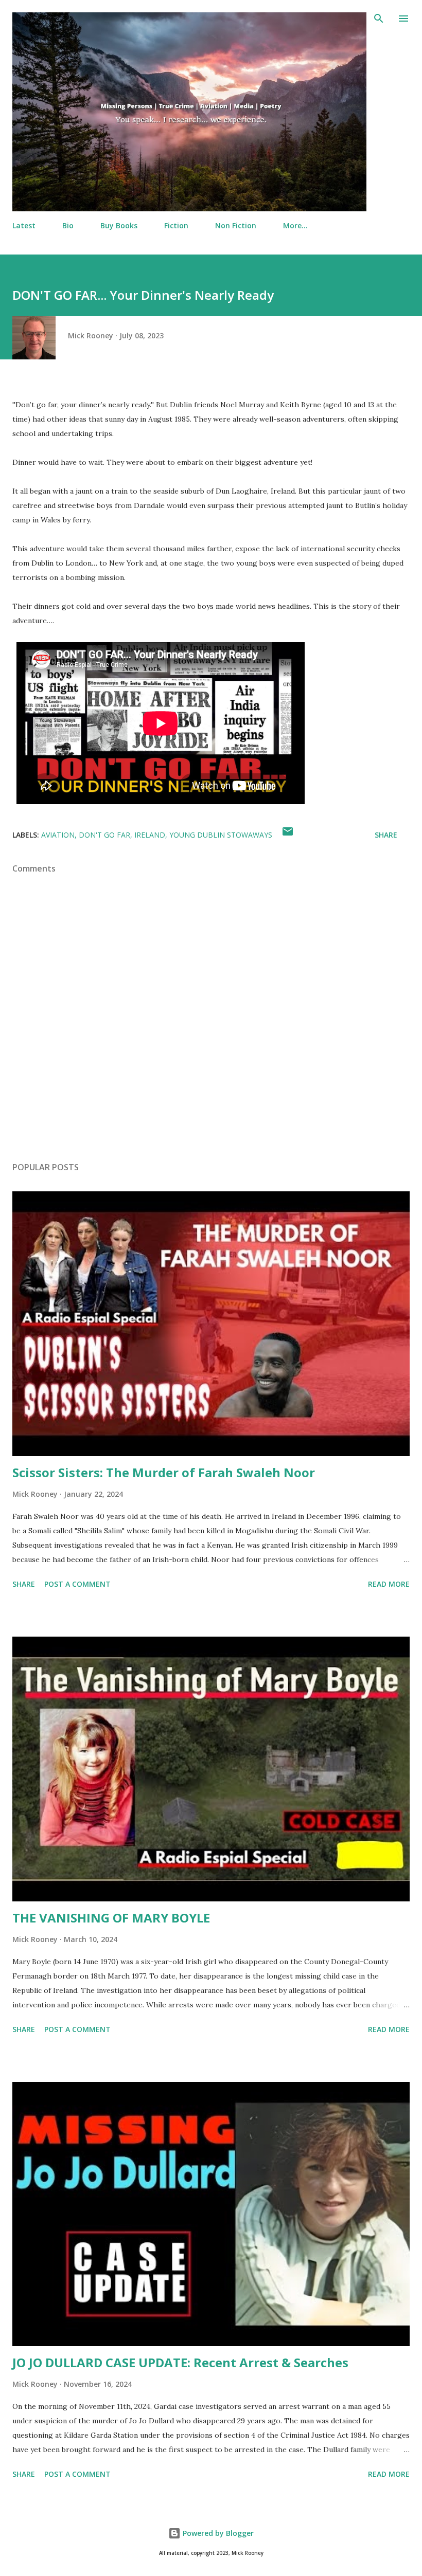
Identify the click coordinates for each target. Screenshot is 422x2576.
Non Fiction (236, 225)
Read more (389, 1584)
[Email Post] (288, 835)
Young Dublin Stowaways (221, 835)
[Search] (379, 19)
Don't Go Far (104, 835)
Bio (68, 225)
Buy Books (119, 225)
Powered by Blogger (217, 2533)
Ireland (150, 835)
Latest (24, 225)
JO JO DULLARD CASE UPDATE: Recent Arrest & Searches (180, 2362)
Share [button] (386, 835)
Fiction (176, 225)
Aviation (58, 835)
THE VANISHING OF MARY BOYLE (111, 1918)
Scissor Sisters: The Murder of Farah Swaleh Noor (164, 1472)
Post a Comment (77, 1584)
